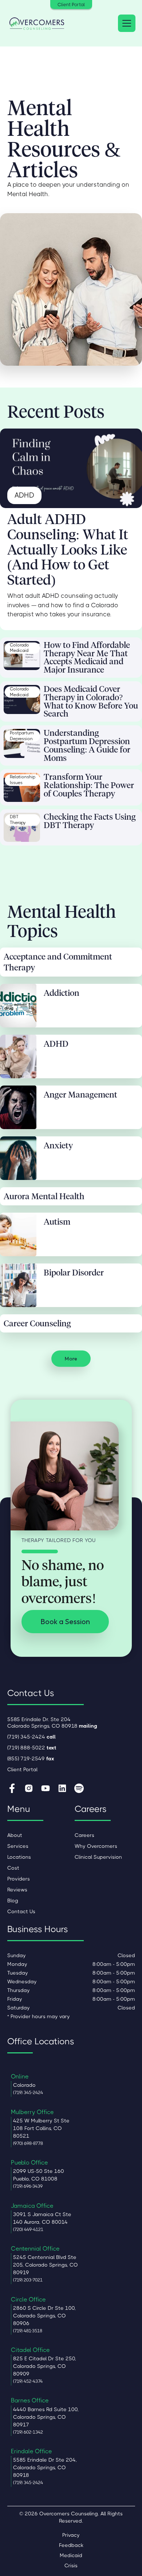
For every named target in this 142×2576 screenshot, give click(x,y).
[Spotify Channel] (79, 1789)
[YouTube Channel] (46, 1789)
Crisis (71, 2565)
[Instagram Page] (29, 1789)
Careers (84, 1835)
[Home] (37, 23)
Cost (13, 1868)
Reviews (17, 1890)
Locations (19, 1857)
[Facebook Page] (12, 1789)
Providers (19, 1879)
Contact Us (21, 1911)
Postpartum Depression (22, 736)
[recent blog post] (22, 656)
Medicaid (71, 2555)
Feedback (71, 2545)
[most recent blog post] (71, 468)
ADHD (24, 495)
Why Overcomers (96, 1846)
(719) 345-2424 (31, 1737)
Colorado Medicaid (19, 648)
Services (18, 1846)
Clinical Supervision (98, 1857)
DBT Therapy (18, 820)
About (15, 1835)
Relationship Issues (23, 780)
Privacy (71, 2535)
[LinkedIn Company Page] (62, 1789)
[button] (125, 23)
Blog (13, 1900)
